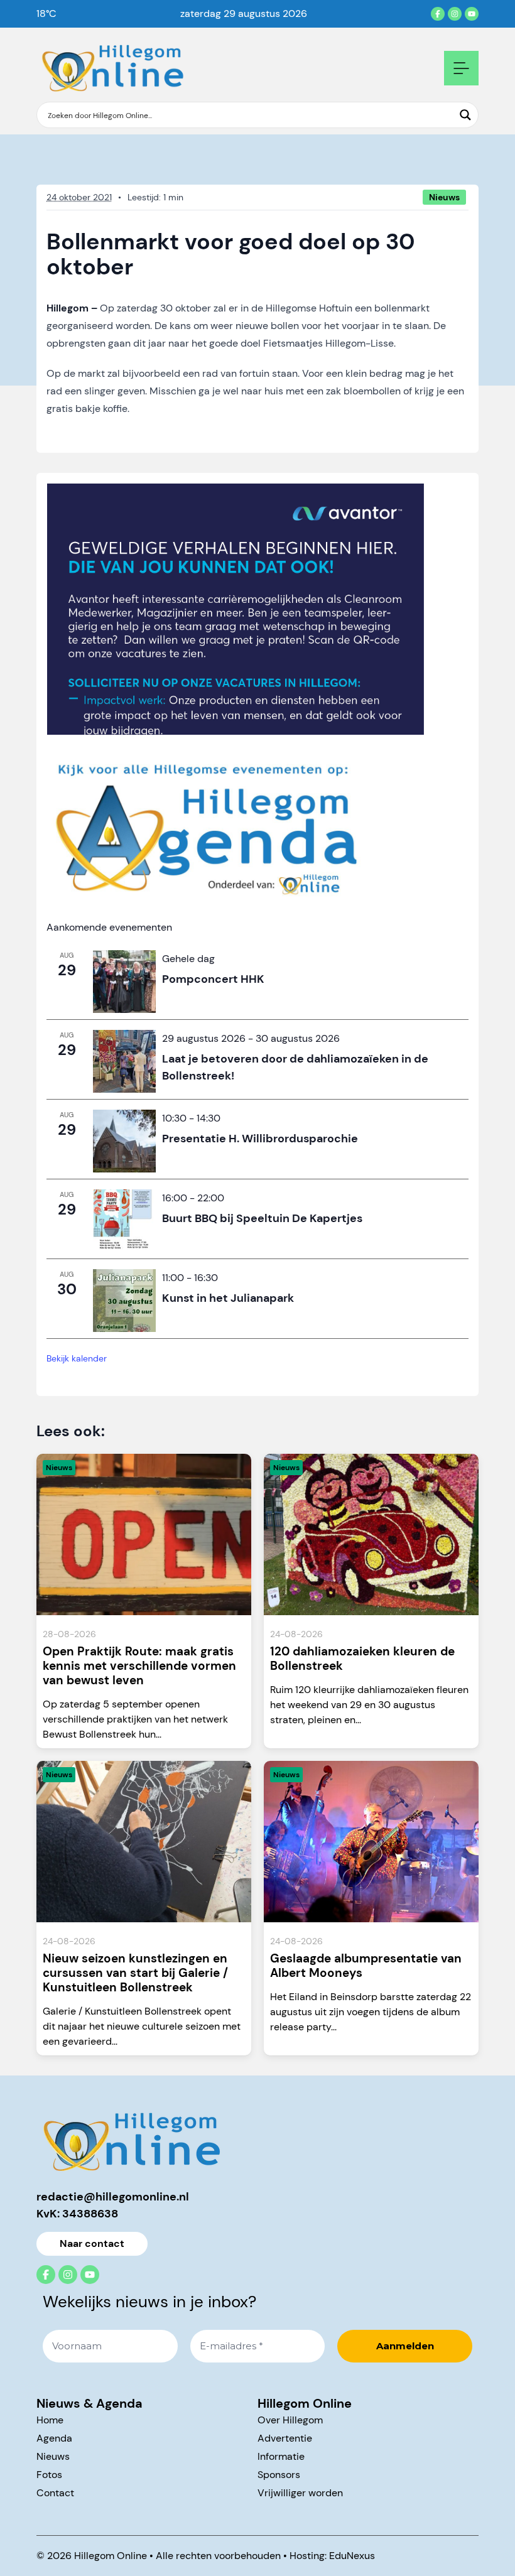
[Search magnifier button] (465, 115)
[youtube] (472, 14)
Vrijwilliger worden (300, 2493)
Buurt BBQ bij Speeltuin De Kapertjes (262, 1218)
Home (50, 2420)
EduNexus (352, 2556)
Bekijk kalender (77, 1358)
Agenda (54, 2438)
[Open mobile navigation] (461, 68)
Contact (55, 2493)
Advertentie (285, 2438)
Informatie (281, 2456)
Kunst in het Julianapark (228, 1298)
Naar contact (92, 2243)
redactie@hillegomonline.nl (113, 2197)
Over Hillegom (290, 2420)
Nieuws (53, 2456)
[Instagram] (455, 14)
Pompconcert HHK (213, 979)
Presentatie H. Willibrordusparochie (260, 1139)
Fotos (49, 2475)
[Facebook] (438, 14)
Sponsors (279, 2475)
